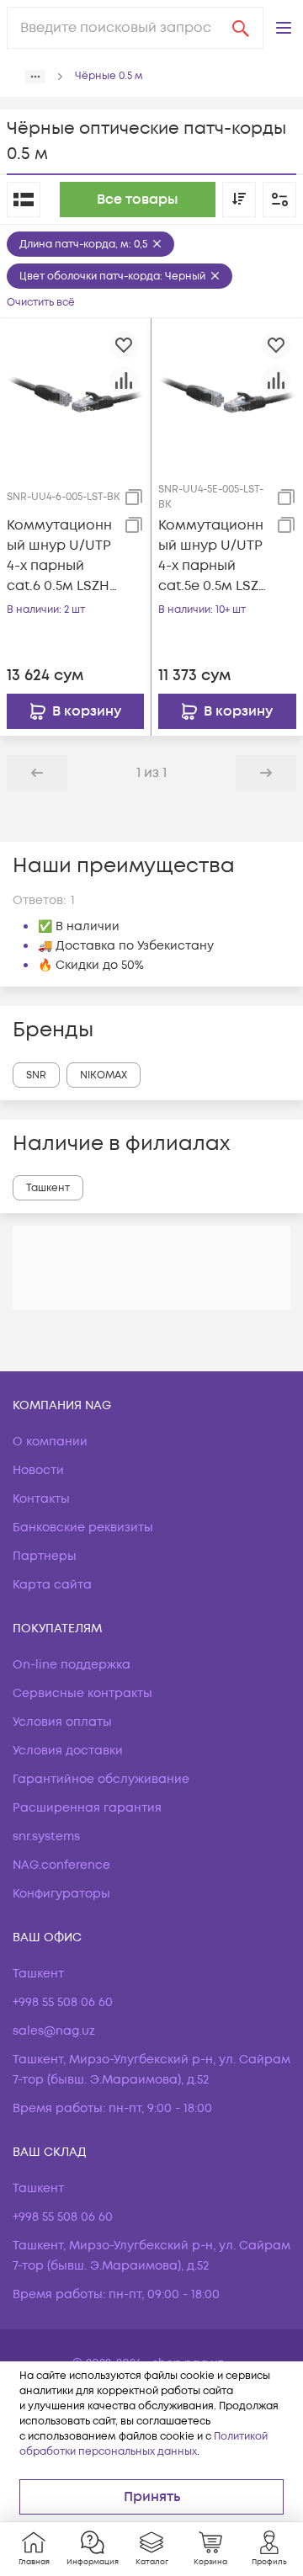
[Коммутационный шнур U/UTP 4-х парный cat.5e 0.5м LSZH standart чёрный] (227, 393)
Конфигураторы (61, 1894)
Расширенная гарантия (87, 1808)
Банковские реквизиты (83, 1528)
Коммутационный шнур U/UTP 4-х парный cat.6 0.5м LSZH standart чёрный (59, 556)
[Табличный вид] (24, 200)
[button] (284, 28)
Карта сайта (52, 1585)
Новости (38, 1470)
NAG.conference (61, 1865)
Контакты (41, 1499)
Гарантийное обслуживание (101, 1779)
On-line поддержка (72, 1665)
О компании (50, 1442)
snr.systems (46, 1836)
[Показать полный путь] (35, 77)
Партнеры (45, 1556)
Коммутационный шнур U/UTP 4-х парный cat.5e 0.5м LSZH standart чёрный (213, 556)
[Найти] (241, 28)
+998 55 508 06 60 (63, 2002)
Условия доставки (68, 1751)
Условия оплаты (62, 1722)
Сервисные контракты (82, 1693)
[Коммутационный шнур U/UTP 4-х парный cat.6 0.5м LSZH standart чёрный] (75, 393)
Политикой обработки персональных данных (144, 2444)
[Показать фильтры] (279, 200)
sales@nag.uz (54, 2031)
